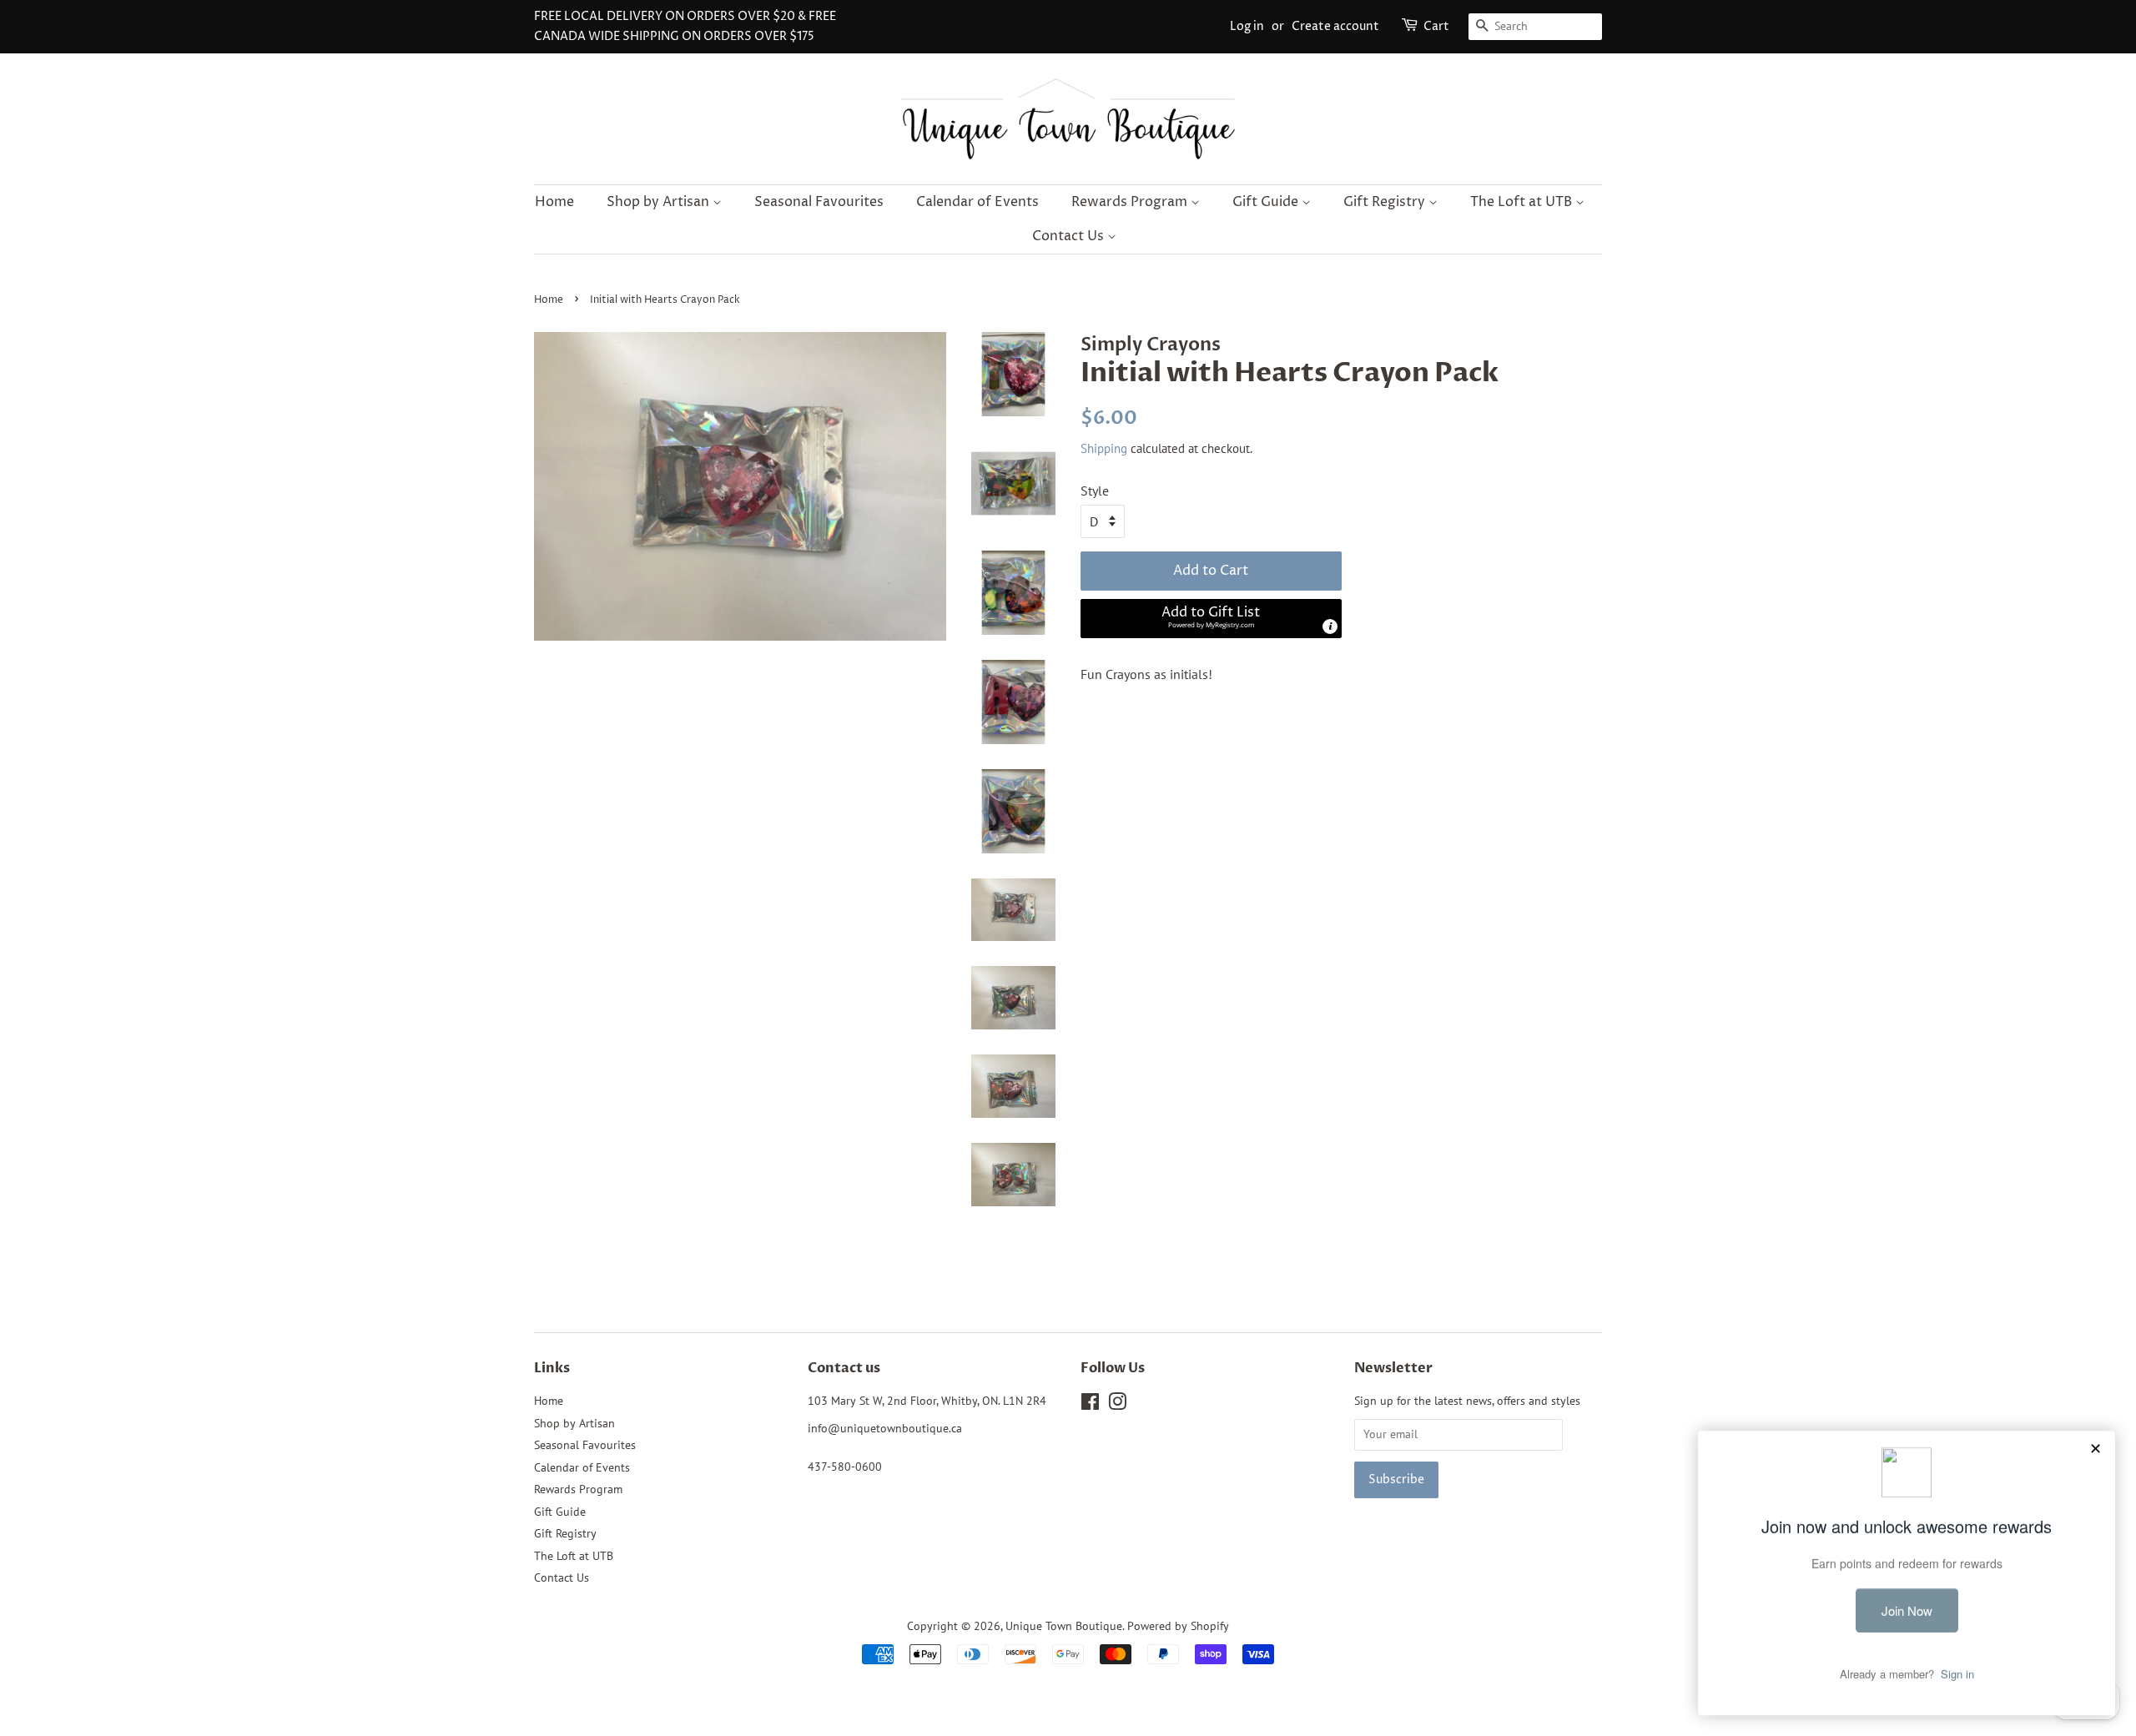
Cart (1436, 26)
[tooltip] (1330, 626)
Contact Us (1070, 236)
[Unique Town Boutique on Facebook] (1090, 1405)
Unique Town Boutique (1064, 1626)
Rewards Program (1131, 202)
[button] (1211, 619)
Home (554, 202)
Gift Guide (1267, 202)
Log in (1247, 26)
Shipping (1104, 448)
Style (1095, 491)
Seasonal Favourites (819, 202)
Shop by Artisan (660, 202)
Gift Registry (1386, 202)
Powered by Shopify (1178, 1626)
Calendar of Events (977, 202)
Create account (1335, 26)
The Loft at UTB (1523, 202)
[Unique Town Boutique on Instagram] (1117, 1405)
